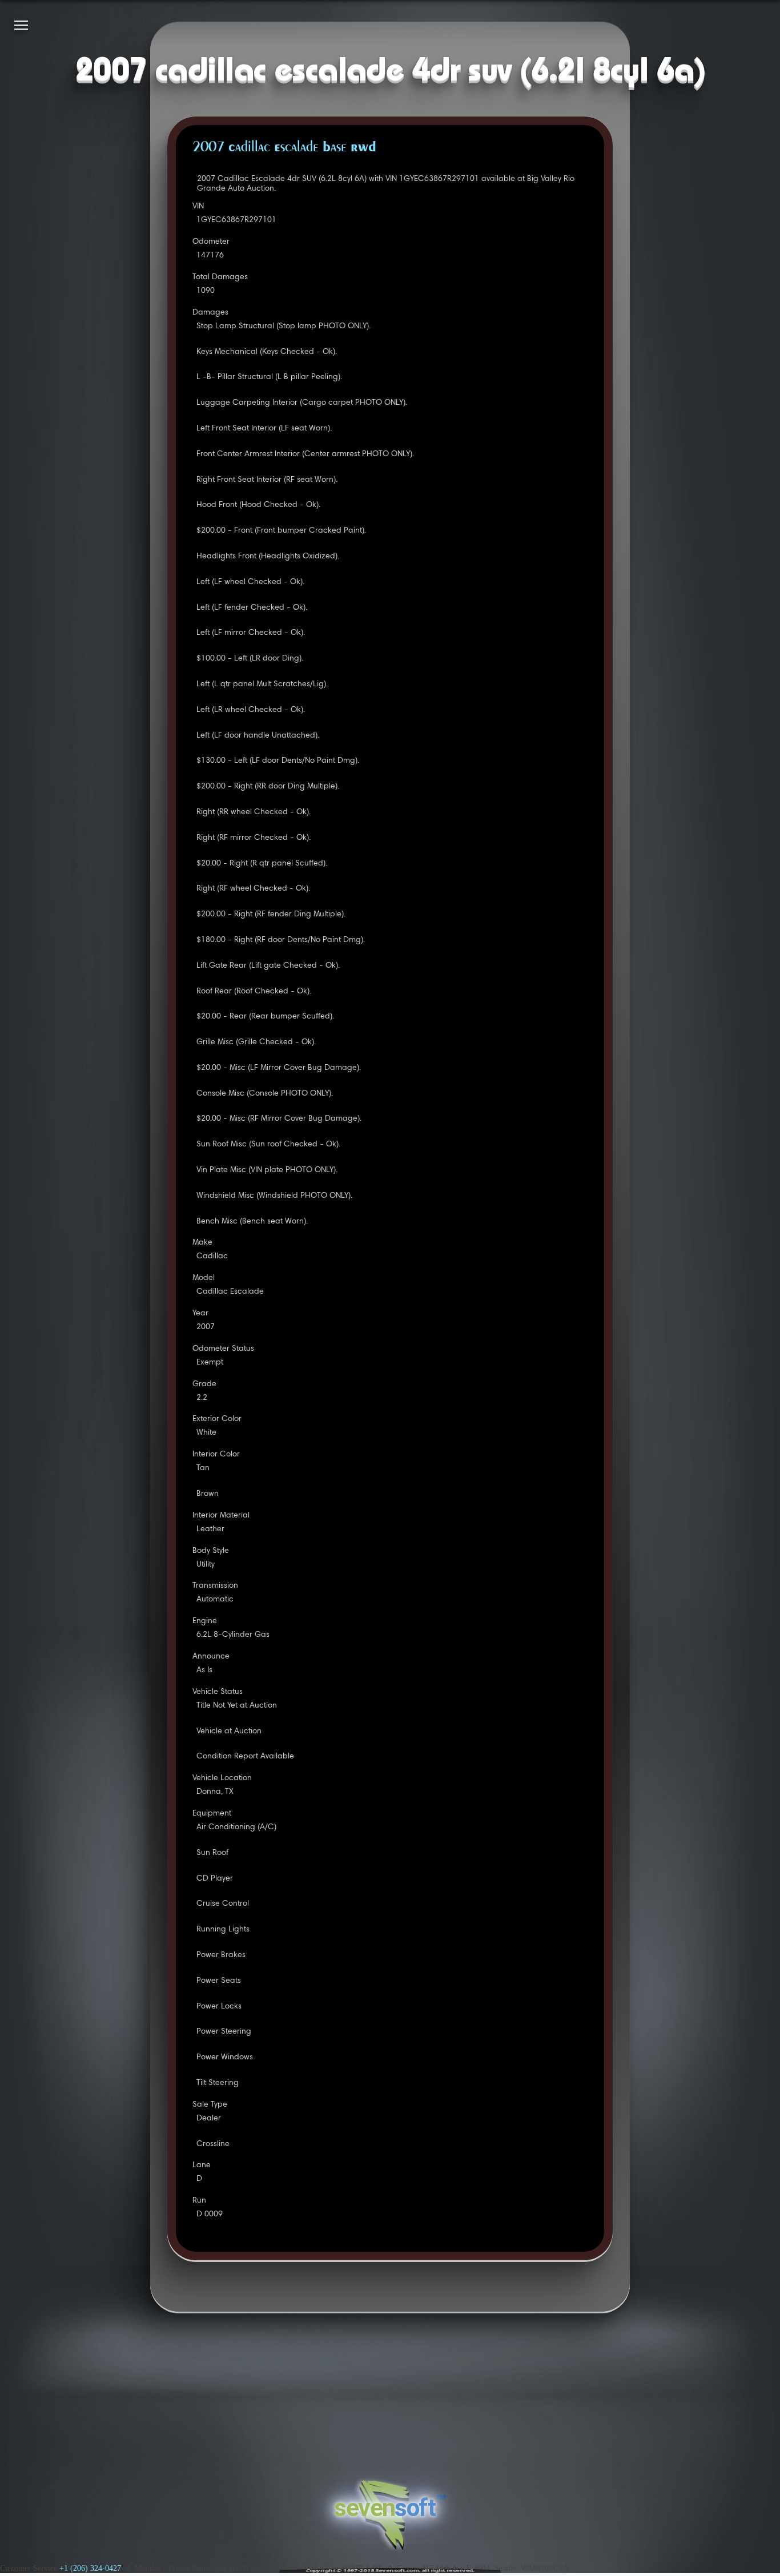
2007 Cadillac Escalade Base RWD (284, 148)
